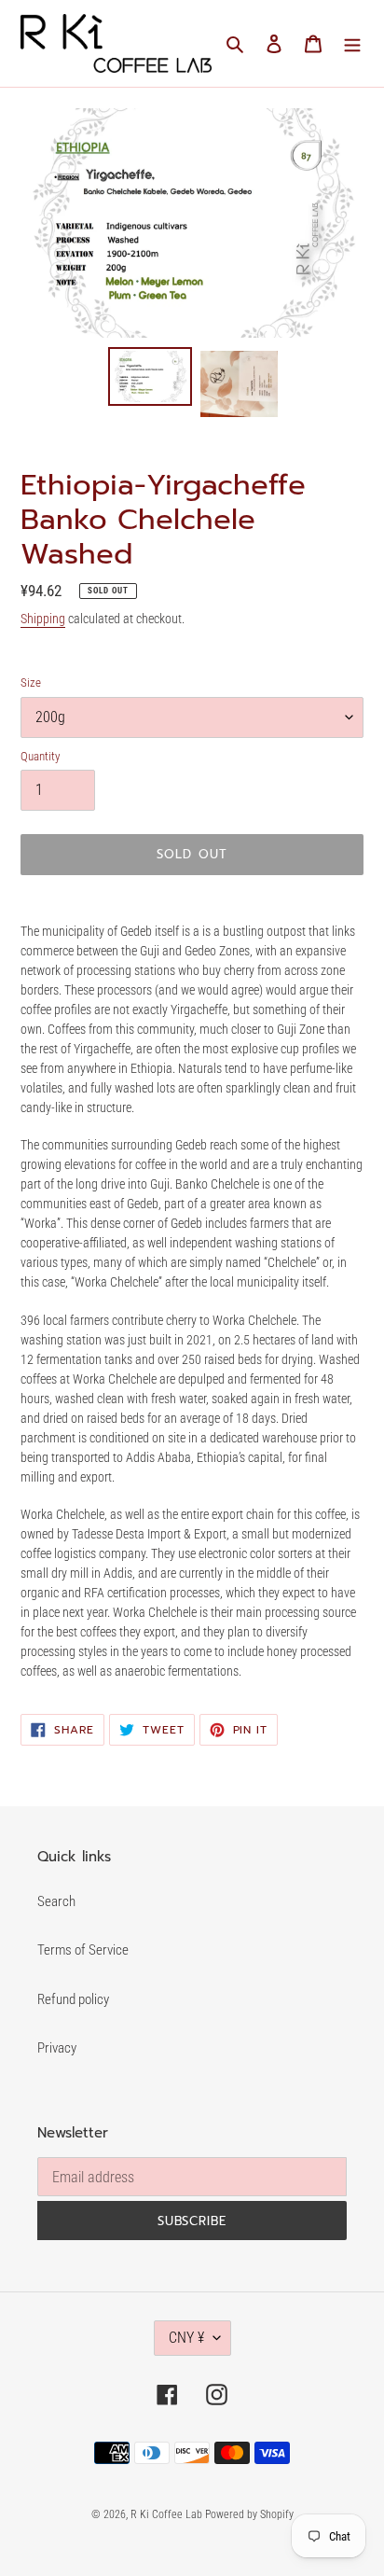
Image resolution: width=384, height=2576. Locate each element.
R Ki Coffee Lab (168, 2514)
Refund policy (73, 1999)
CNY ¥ (186, 2338)
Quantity (40, 756)
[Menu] (352, 43)
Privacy (57, 2048)
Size (31, 682)
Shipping (43, 619)
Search (56, 1901)
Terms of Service (83, 1950)
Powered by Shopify (249, 2514)
